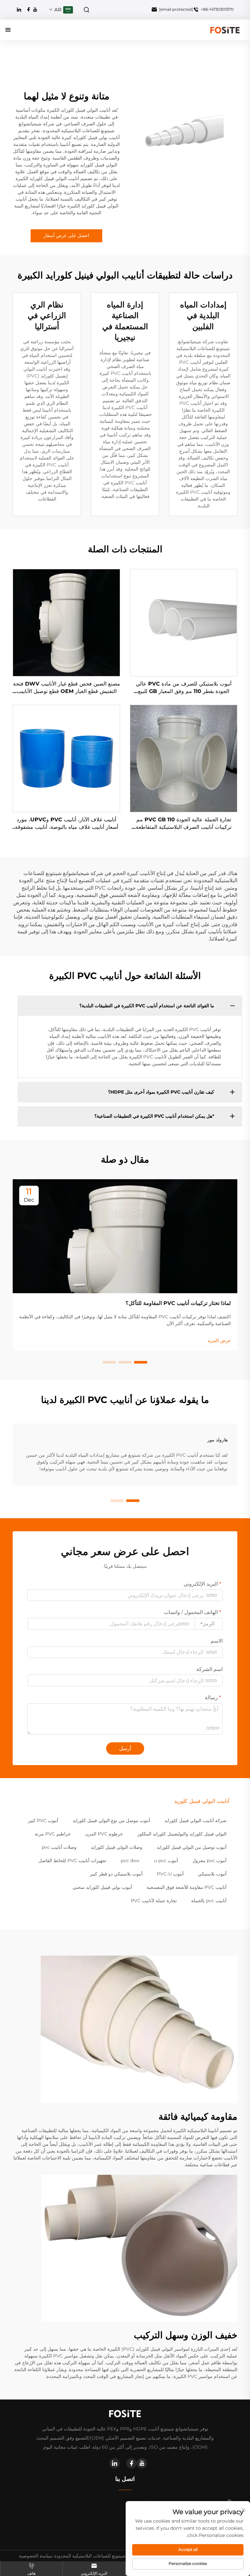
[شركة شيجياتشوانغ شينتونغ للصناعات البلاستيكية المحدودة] (225, 29)
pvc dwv (130, 1861)
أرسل (125, 1748)
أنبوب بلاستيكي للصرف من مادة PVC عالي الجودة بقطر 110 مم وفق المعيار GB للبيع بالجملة (184, 688)
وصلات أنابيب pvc (59, 1847)
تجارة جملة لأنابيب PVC (154, 1901)
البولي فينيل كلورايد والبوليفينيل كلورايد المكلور (182, 1834)
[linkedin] (19, 9)
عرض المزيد (219, 1340)
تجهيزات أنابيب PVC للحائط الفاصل (72, 1861)
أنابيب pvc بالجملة (209, 1901)
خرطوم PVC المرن (104, 1834)
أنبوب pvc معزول (209, 1861)
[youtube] (35, 9)
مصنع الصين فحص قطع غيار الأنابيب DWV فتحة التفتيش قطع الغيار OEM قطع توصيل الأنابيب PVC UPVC (67, 688)
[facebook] (29, 9)
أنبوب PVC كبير (43, 1820)
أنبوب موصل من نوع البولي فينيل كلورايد (111, 1820)
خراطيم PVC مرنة (53, 1834)
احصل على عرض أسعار (66, 235)
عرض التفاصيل (184, 623)
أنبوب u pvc (166, 1861)
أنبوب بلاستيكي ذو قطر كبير (116, 1874)
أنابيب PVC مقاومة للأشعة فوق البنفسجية (187, 1887)
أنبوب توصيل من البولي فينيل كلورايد (192, 1847)
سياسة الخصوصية (36, 2556)
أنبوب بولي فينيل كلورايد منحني (102, 1887)
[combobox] (209, 1624)
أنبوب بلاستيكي (212, 1874)
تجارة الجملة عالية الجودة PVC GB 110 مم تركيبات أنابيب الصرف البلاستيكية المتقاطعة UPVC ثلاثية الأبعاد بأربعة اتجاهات (184, 824)
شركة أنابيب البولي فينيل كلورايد (195, 1820)
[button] (141, 1362)
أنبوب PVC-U (170, 1874)
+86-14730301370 (217, 9)
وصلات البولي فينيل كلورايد (117, 1847)
